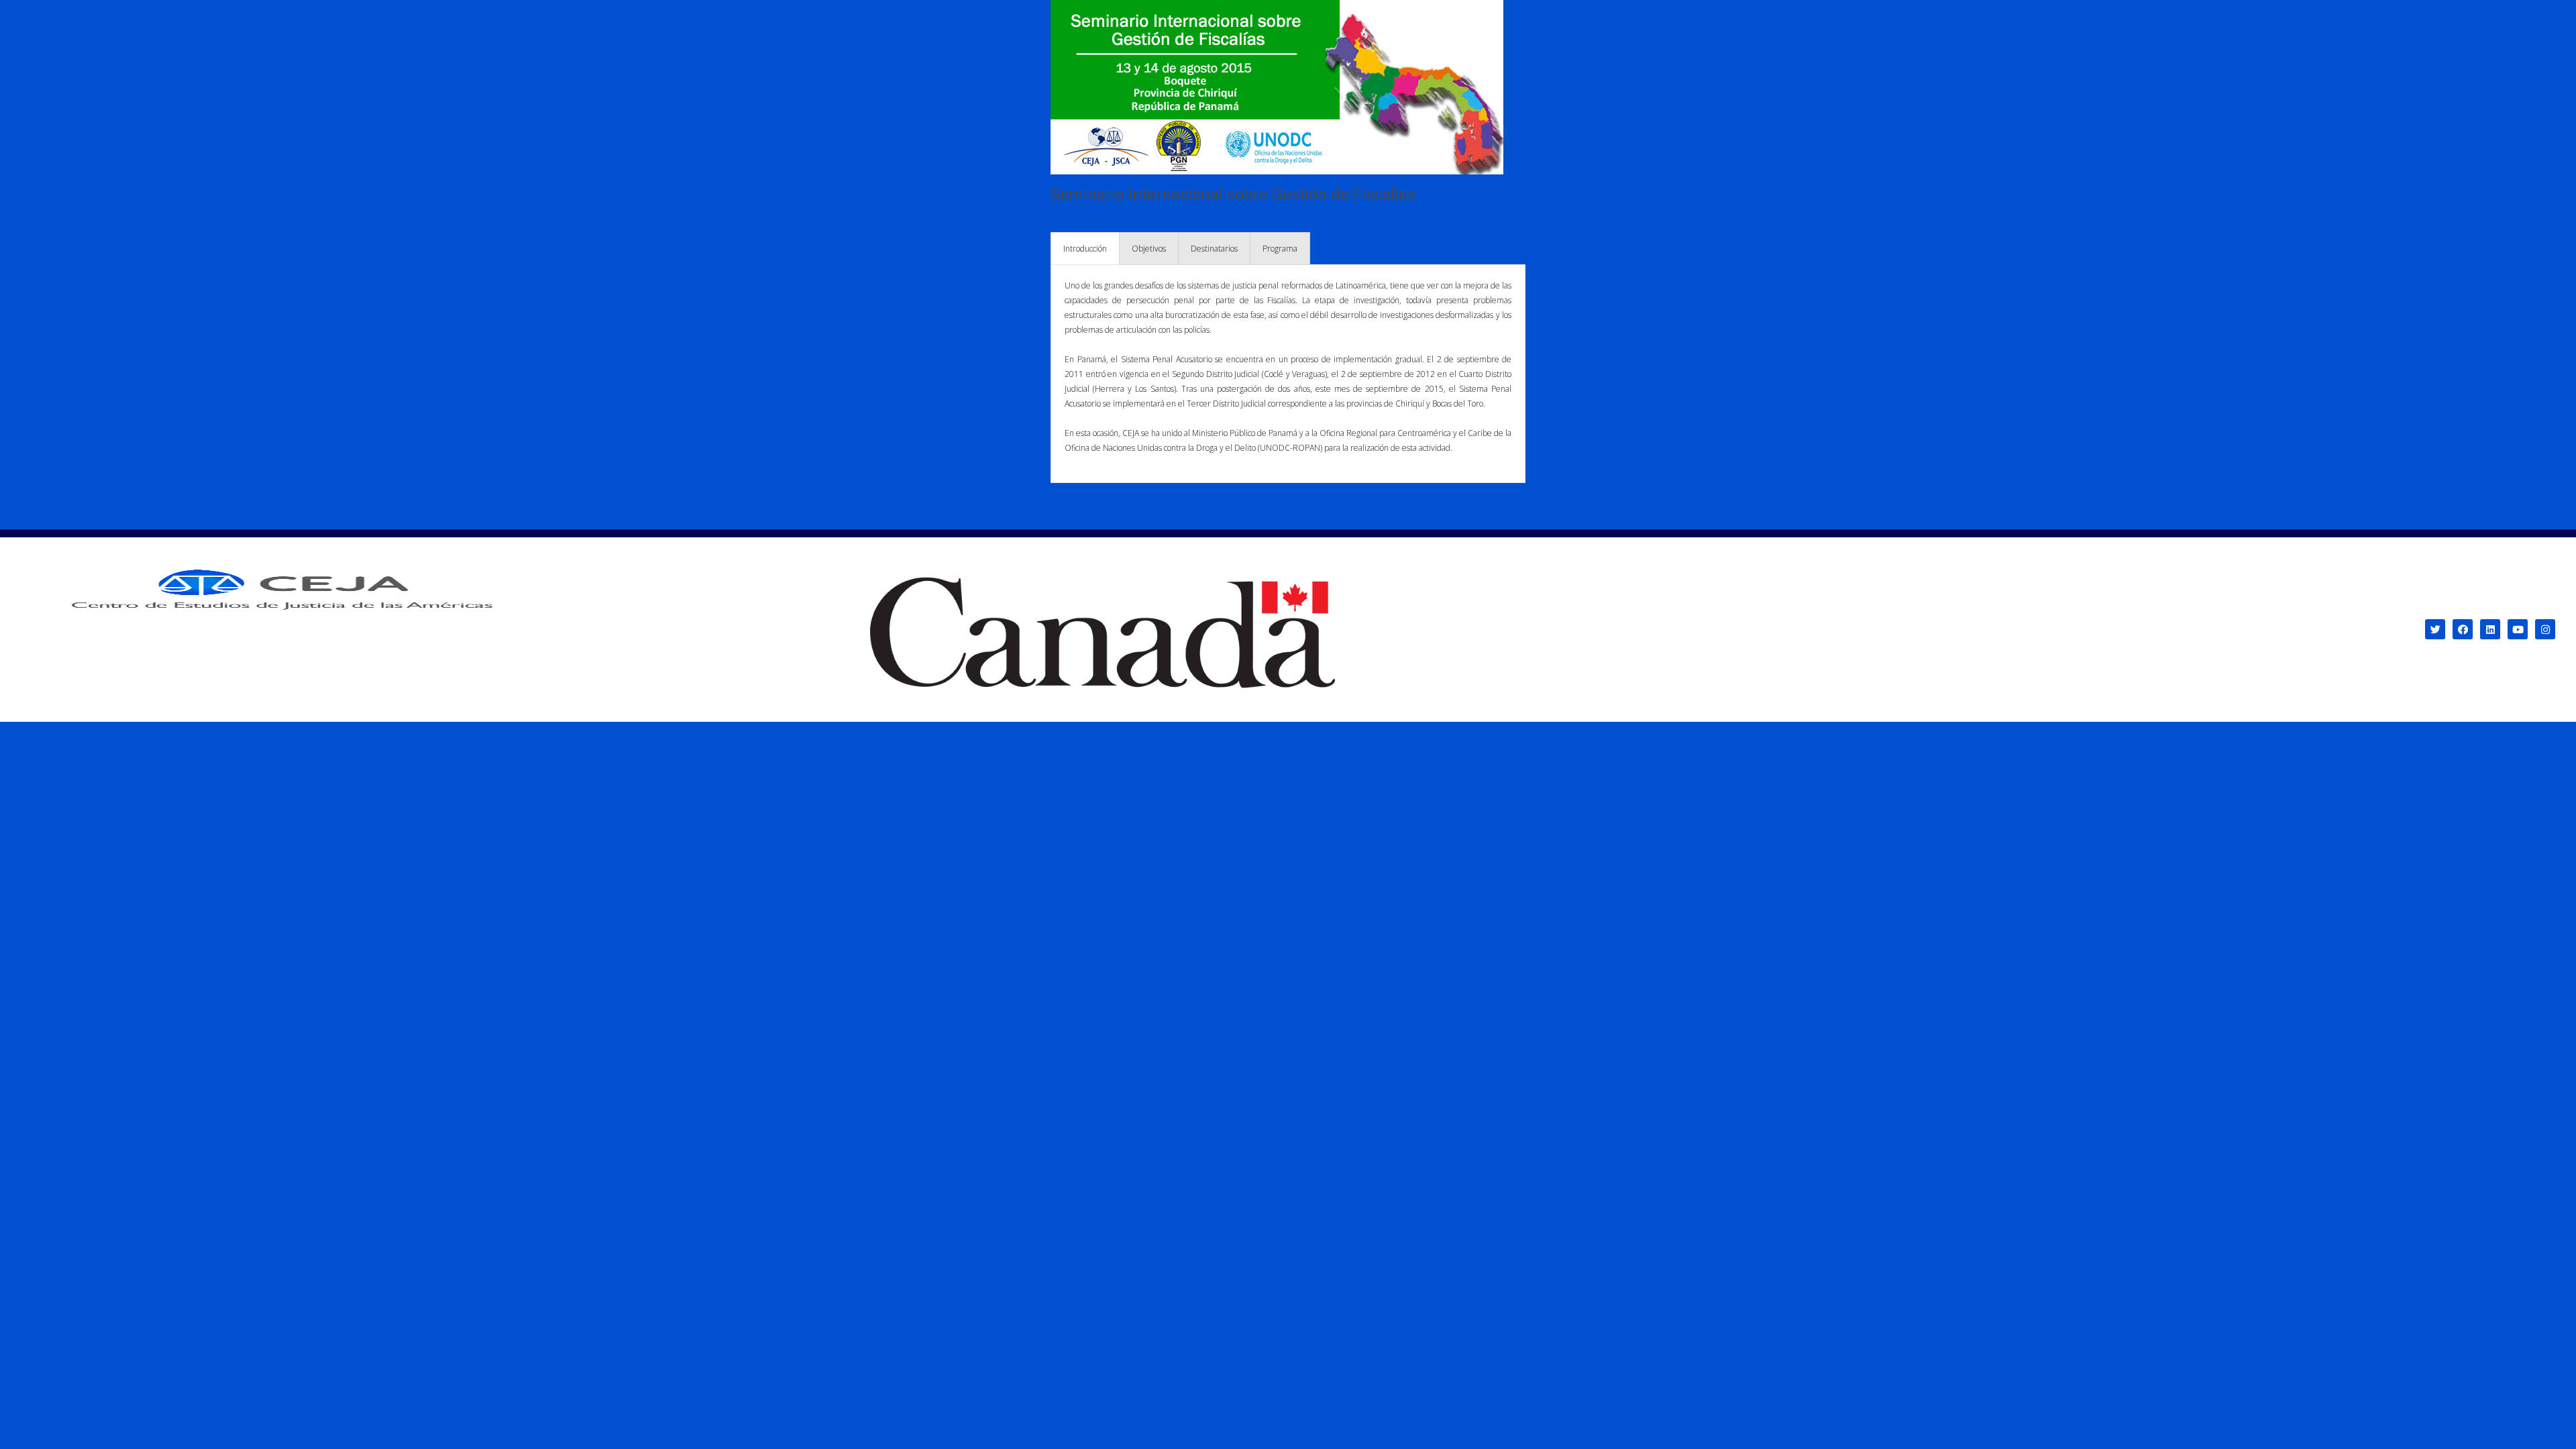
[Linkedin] (2490, 629)
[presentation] (1085, 249)
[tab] (1085, 249)
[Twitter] (2435, 629)
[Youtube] (2518, 629)
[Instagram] (2545, 629)
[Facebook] (2463, 629)
